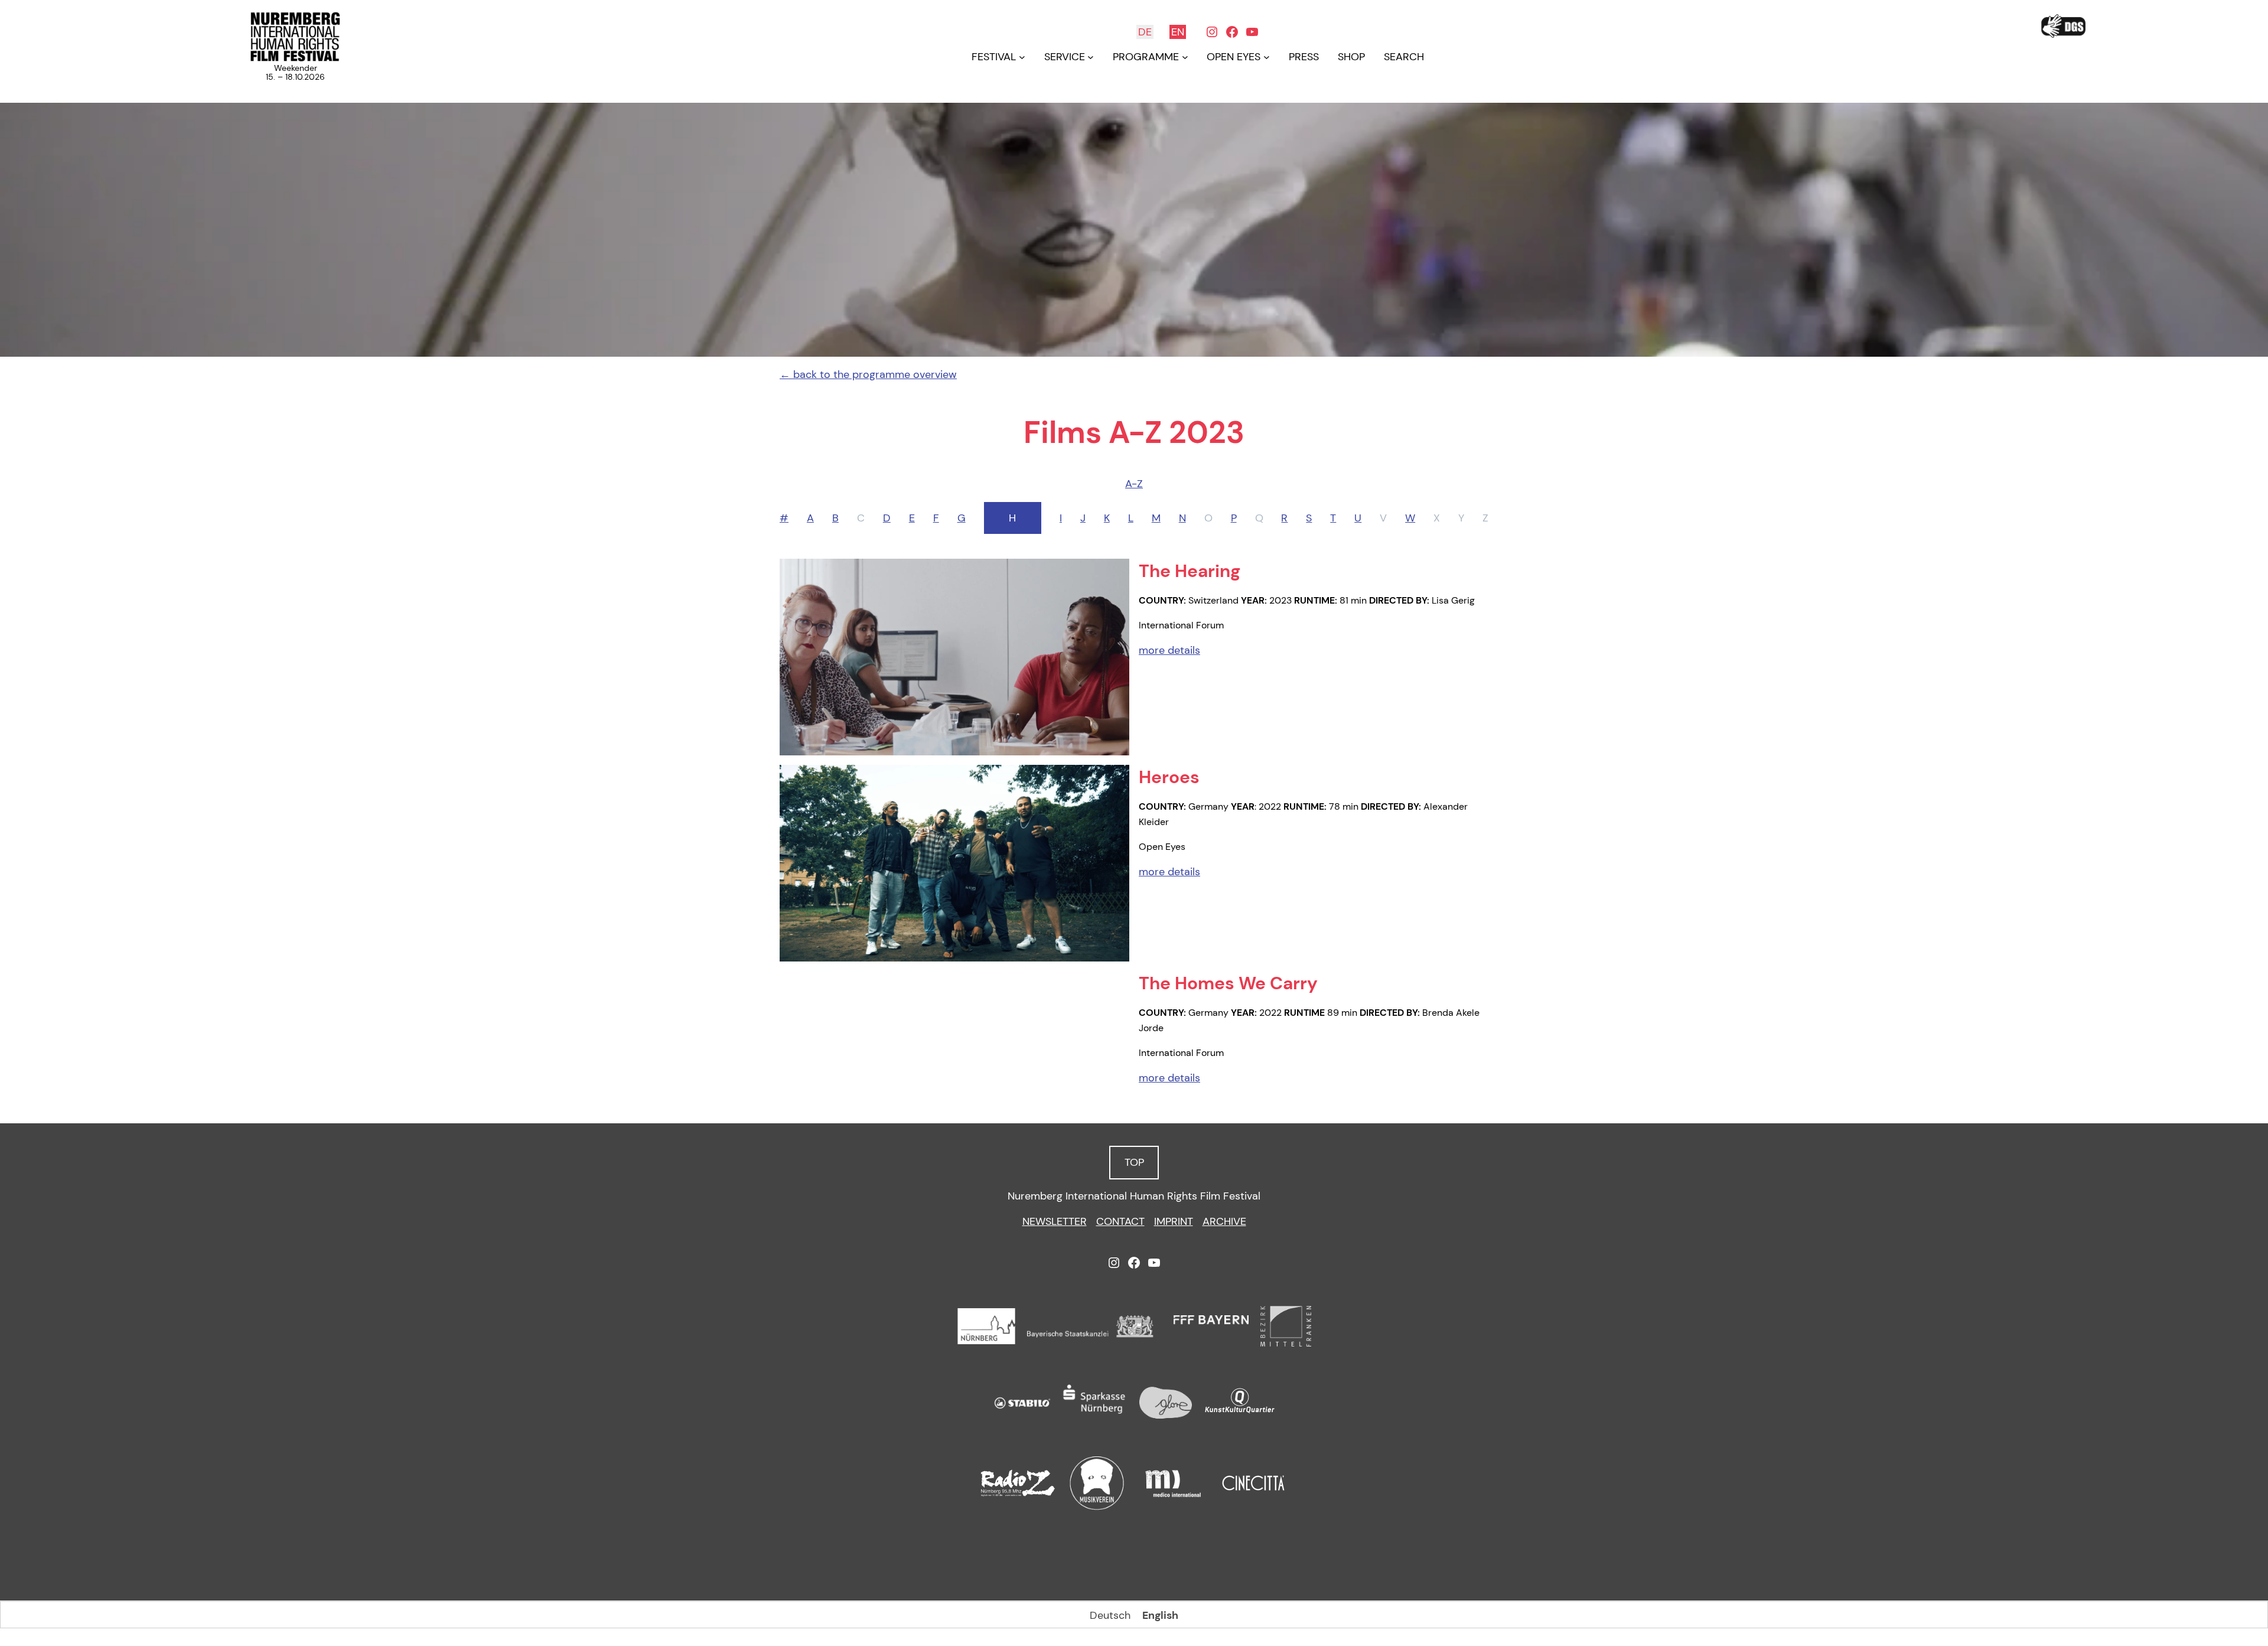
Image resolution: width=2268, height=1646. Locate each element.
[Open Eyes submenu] (1267, 57)
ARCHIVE (1224, 1221)
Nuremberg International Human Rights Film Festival (1134, 1196)
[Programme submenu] (1185, 57)
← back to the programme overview (868, 374)
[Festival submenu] (1022, 57)
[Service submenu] (1091, 57)
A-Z (1134, 484)
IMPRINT (1174, 1221)
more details (1169, 650)
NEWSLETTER (1055, 1221)
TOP (1134, 1162)
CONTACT (1120, 1221)
